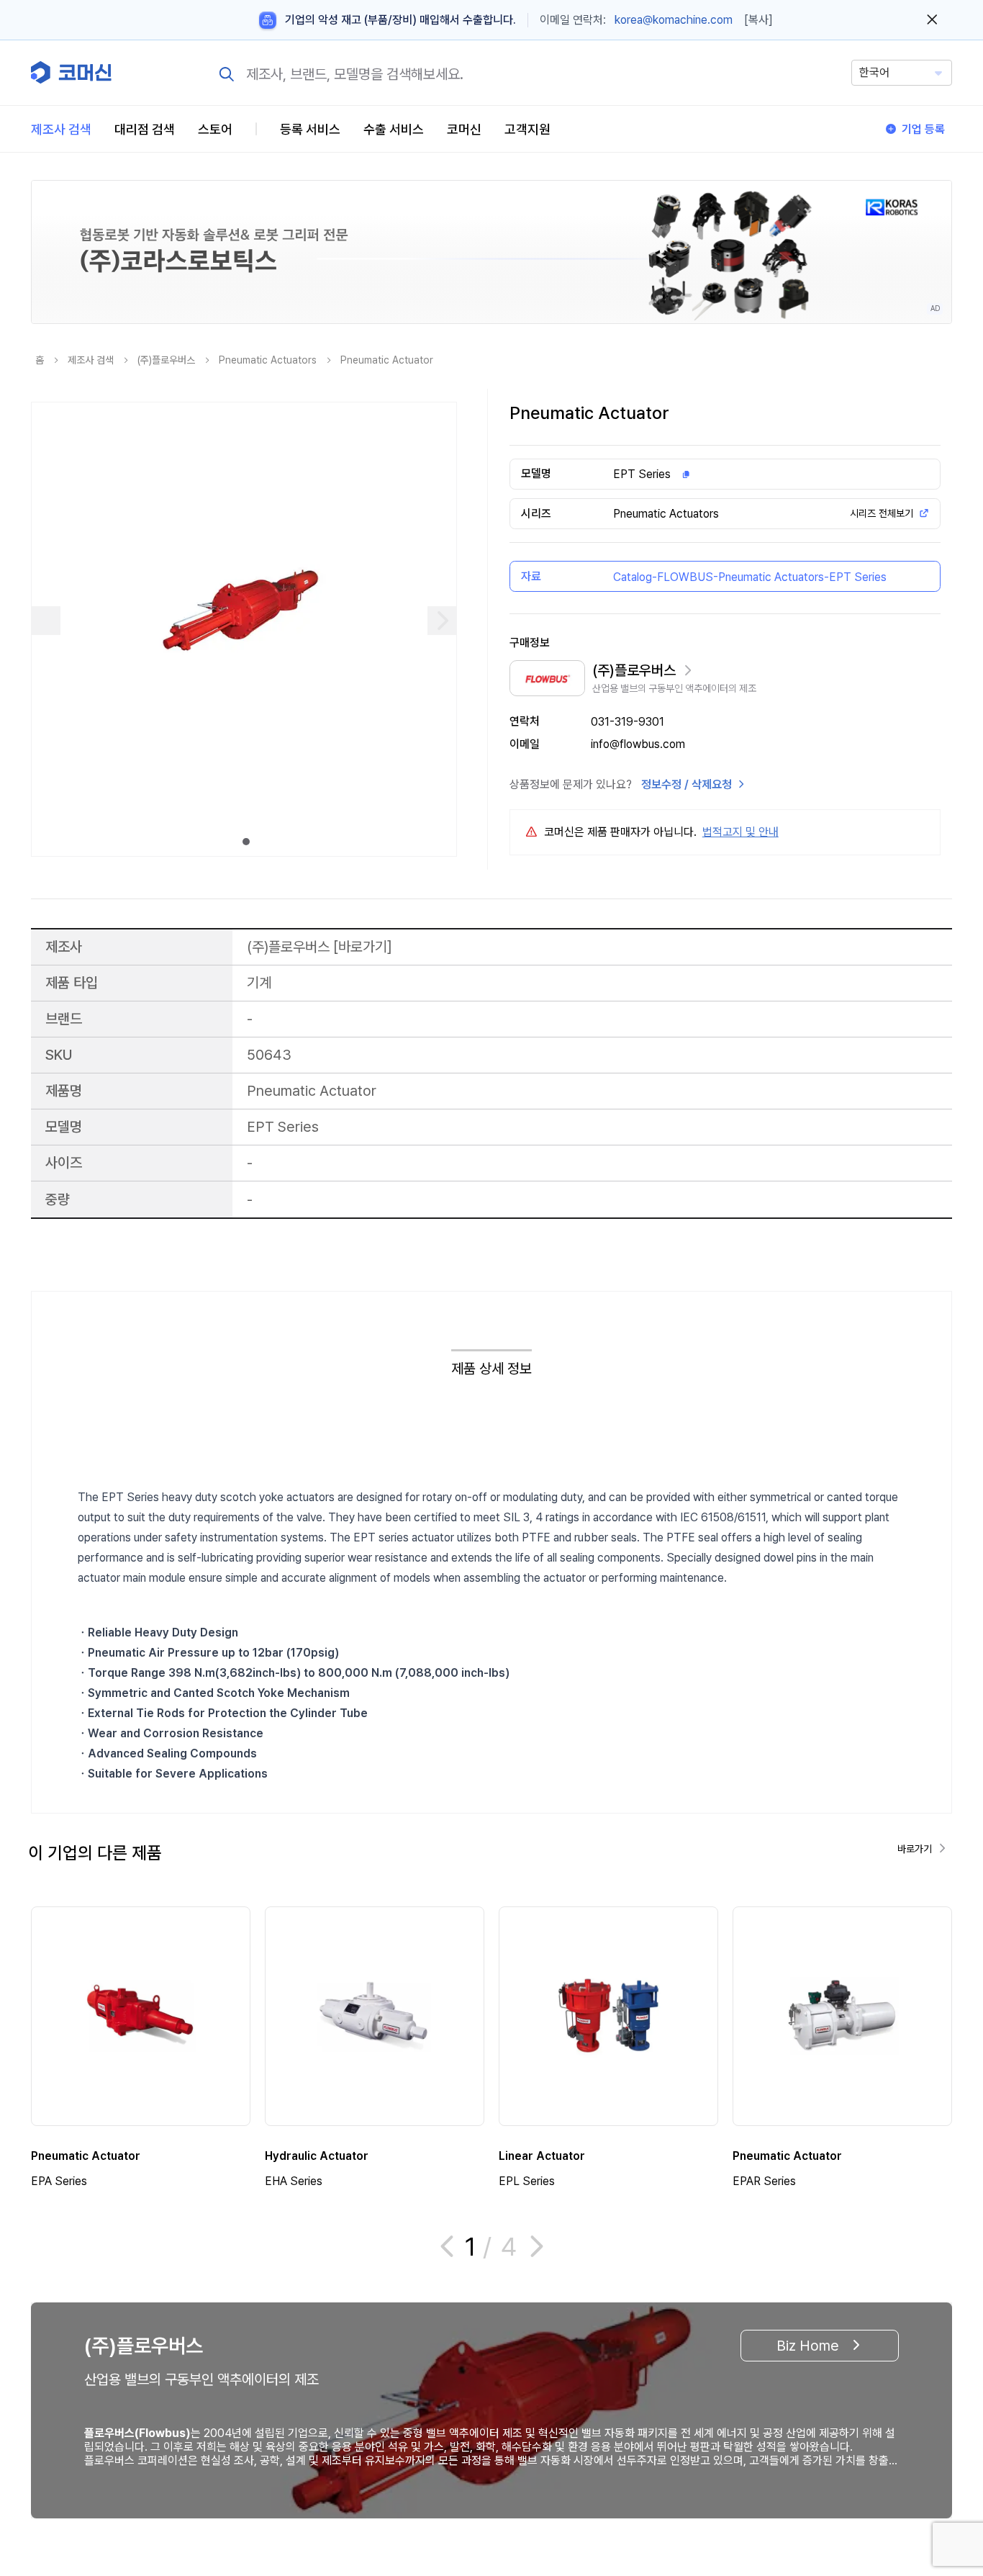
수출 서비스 (394, 129)
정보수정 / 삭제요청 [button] (687, 784)
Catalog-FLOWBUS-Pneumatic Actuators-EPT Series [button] (750, 577)
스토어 (215, 129)
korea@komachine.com (674, 20)
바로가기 (363, 946)
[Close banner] (932, 20)
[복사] (758, 20)
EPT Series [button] (642, 474)
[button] (945, 2453)
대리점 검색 (145, 129)
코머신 (464, 129)
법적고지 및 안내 (740, 832)
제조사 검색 (61, 129)
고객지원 (527, 129)
